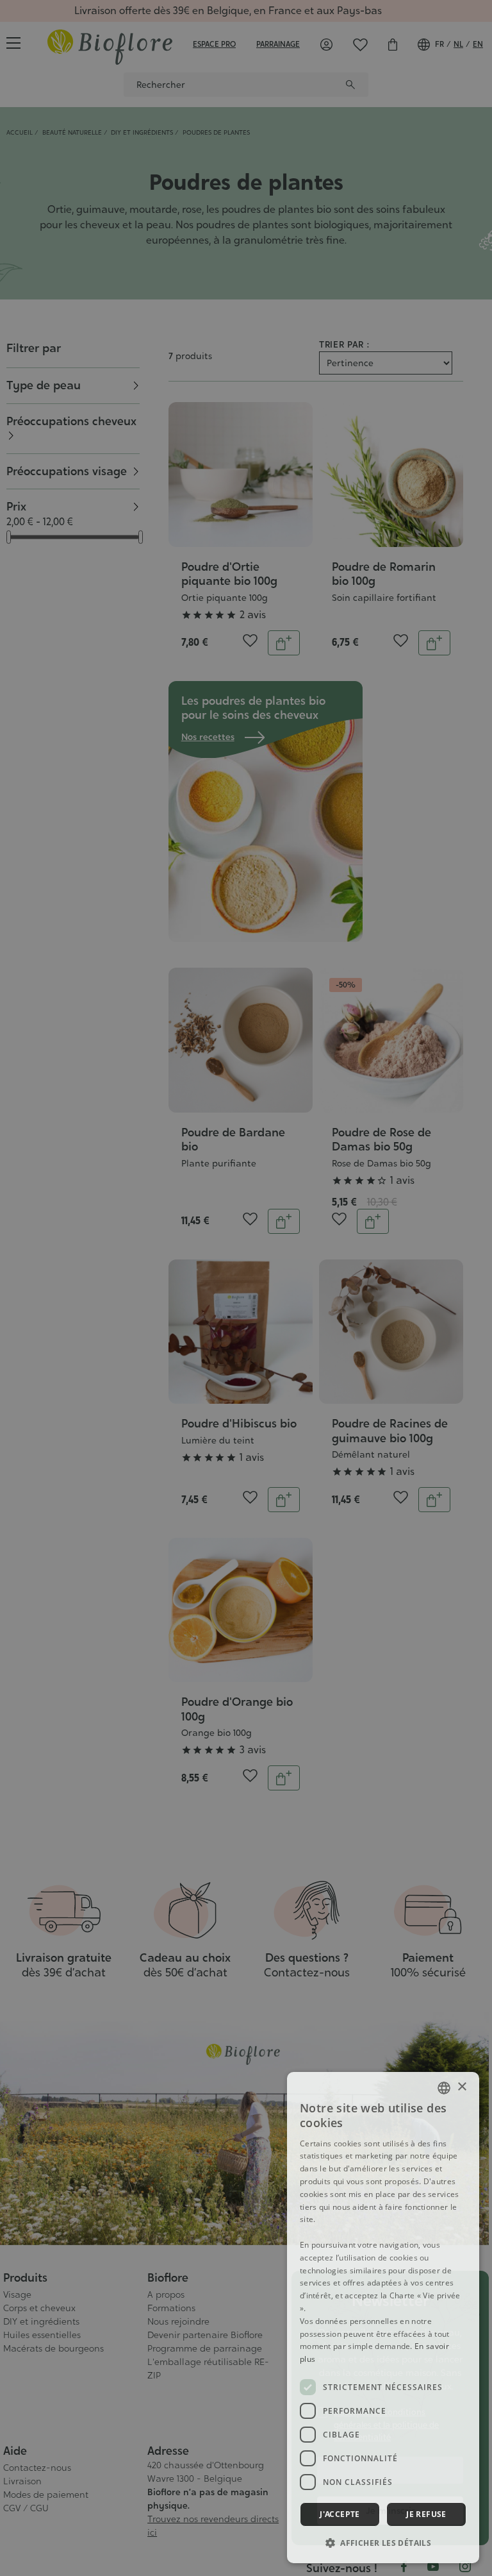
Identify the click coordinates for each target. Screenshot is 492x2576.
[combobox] (444, 2088)
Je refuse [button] (426, 2514)
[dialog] (383, 2318)
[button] (383, 2543)
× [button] (462, 2087)
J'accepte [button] (340, 2514)
